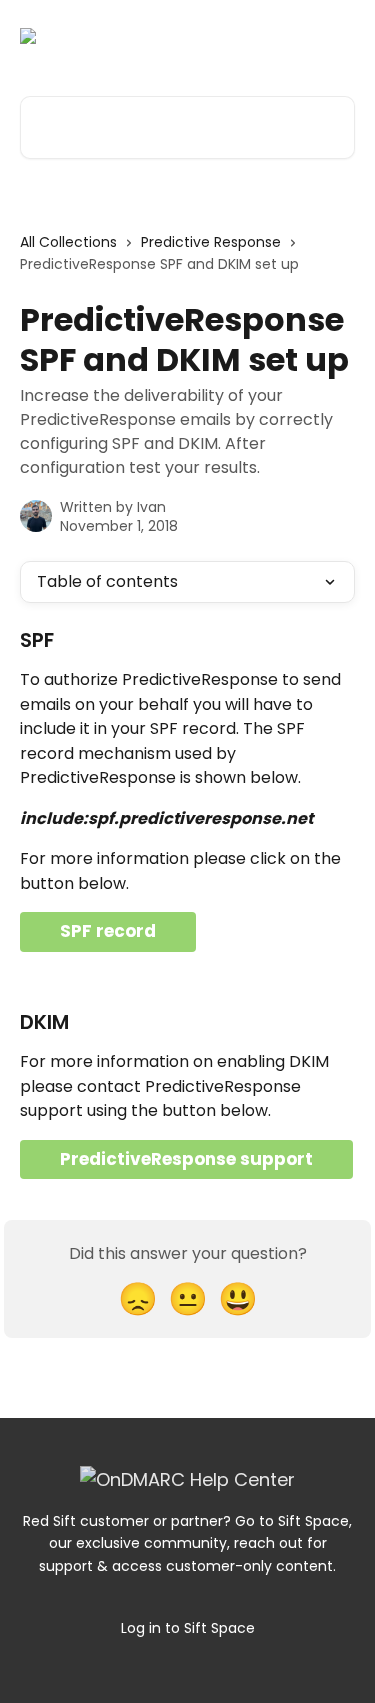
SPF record (108, 931)
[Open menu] (337, 36)
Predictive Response (211, 242)
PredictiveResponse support (186, 1159)
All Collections (68, 242)
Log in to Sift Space (188, 1628)
